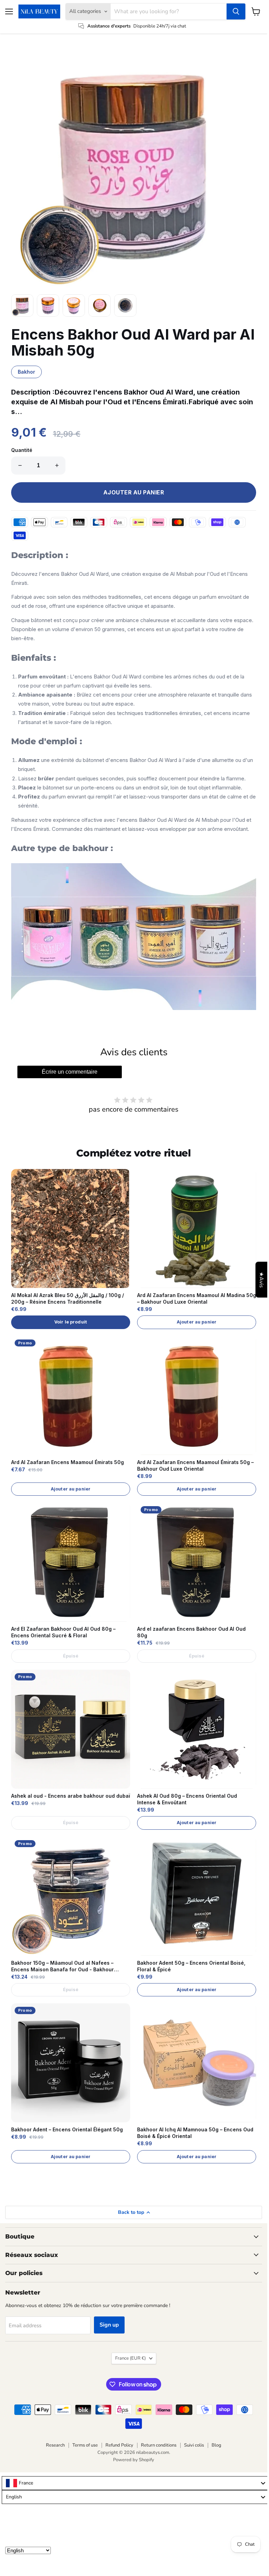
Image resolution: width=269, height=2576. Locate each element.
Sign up (109, 2325)
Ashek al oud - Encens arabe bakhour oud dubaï (71, 1796)
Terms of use (85, 2445)
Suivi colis (194, 2445)
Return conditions (159, 2445)
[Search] (236, 11)
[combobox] (135, 2483)
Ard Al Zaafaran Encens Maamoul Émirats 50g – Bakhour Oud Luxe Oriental (195, 1465)
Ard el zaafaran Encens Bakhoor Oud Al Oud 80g (191, 1632)
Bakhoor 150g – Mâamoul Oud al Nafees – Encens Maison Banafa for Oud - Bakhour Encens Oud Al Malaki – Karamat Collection (64, 1966)
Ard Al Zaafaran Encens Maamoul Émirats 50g (68, 1462)
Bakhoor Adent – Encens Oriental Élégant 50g (67, 2129)
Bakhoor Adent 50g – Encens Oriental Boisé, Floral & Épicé (191, 1966)
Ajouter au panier (197, 1322)
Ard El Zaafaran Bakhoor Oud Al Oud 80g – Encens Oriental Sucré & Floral (63, 1632)
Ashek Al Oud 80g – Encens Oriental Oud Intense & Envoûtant (187, 1799)
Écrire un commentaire (70, 1072)
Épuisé (71, 1656)
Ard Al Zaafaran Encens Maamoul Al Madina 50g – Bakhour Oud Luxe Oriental (197, 1298)
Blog (216, 2445)
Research (55, 2445)
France (130, 2358)
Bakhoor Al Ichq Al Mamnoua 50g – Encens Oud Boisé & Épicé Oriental (195, 2133)
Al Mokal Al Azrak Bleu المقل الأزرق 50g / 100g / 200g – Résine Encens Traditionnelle (68, 1298)
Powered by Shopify (134, 2460)
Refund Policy (119, 2445)
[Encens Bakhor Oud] (134, 937)
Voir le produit (71, 1322)
